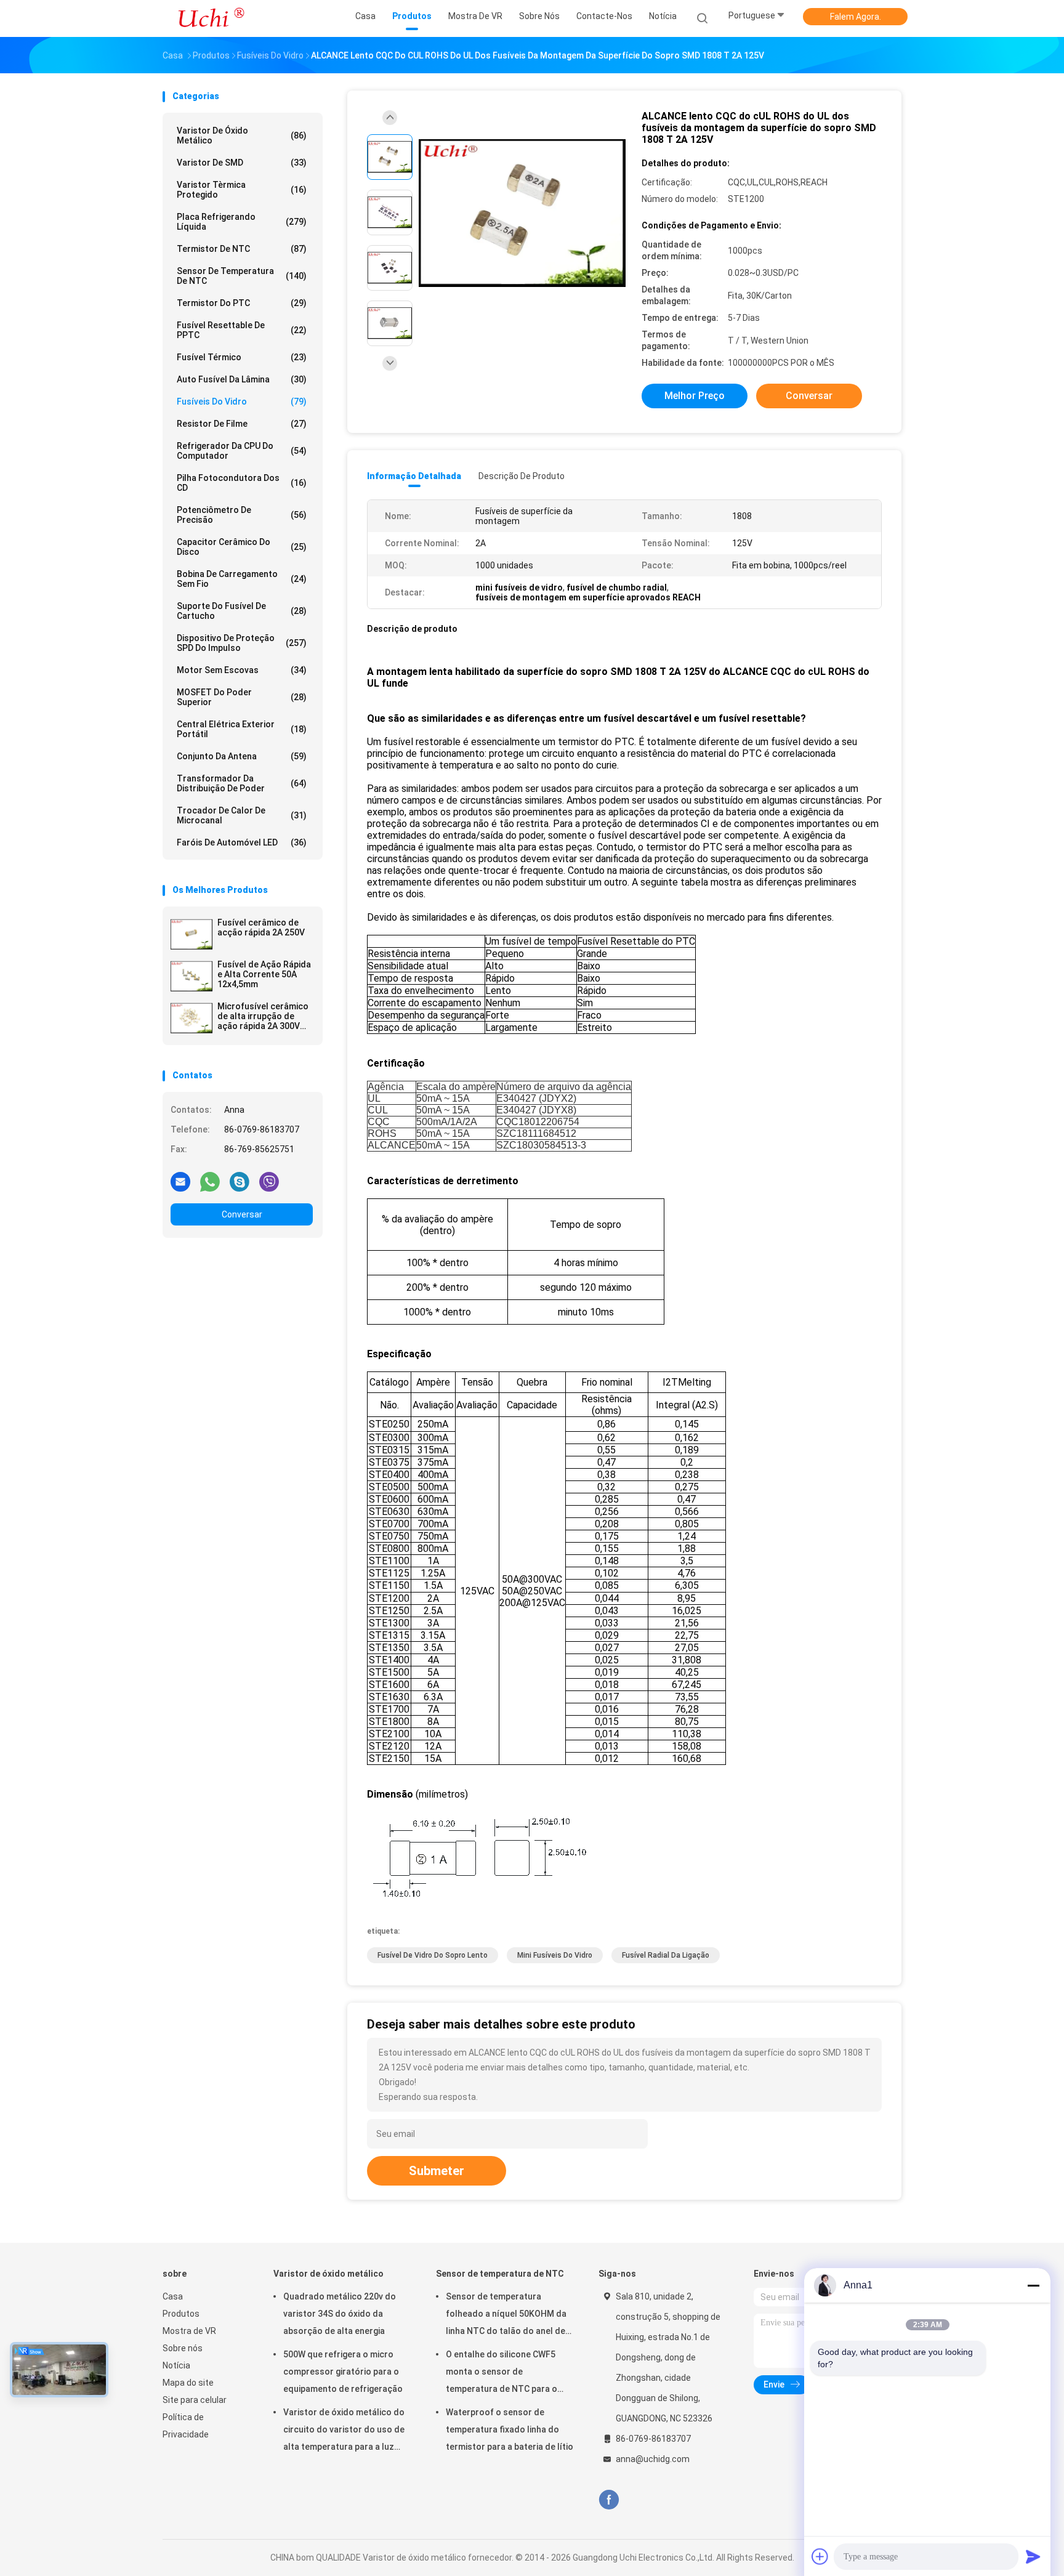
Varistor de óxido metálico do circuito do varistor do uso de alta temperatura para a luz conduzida (344, 2431)
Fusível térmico (242, 357)
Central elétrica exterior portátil (242, 729)
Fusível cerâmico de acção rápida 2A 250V (261, 927)
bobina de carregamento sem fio (242, 579)
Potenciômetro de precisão (242, 515)
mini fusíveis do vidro (555, 1955)
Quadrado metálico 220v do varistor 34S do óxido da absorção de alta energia (340, 2314)
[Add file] (820, 2556)
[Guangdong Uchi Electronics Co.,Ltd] (211, 18)
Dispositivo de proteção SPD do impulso (242, 643)
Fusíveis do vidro (242, 402)
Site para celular (195, 2400)
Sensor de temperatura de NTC (242, 276)
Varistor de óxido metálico (242, 135)
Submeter (437, 2171)
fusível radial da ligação (666, 1955)
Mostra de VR (189, 2331)
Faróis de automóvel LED (242, 842)
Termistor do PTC (242, 303)
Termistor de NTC (242, 249)
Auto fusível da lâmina (242, 379)
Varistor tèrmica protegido (242, 190)
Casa (173, 2296)
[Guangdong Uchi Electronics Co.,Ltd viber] (269, 1181)
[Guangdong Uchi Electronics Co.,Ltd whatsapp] (210, 1181)
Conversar (242, 1214)
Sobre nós (183, 2348)
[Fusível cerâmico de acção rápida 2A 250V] (191, 934)
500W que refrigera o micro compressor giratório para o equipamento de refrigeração (343, 2372)
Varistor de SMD (242, 163)
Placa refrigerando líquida (242, 222)
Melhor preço (695, 396)
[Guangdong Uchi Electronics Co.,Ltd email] (180, 1181)
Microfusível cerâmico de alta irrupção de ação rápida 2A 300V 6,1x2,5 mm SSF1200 (263, 1016)
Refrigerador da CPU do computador (242, 451)
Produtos (181, 2314)
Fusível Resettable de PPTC (242, 330)
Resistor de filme (242, 424)
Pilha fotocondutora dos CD (242, 483)
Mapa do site (188, 2383)
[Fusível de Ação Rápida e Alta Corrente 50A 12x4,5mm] (191, 976)
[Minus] (1033, 2285)
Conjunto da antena (242, 756)
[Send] (1033, 2556)
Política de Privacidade (186, 2426)
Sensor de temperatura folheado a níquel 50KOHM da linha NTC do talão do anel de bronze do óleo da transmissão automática (510, 2316)
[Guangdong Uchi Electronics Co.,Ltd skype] (240, 1181)
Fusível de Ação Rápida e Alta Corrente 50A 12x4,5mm (264, 974)
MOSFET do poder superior (242, 697)
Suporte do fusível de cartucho (242, 611)
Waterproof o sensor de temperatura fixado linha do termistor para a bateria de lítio (510, 2429)
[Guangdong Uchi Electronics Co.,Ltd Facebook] (609, 2500)
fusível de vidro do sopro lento (433, 1955)
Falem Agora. (856, 17)
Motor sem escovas (242, 670)
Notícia (176, 2365)
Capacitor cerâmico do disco (242, 547)
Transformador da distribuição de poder (242, 783)
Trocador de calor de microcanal (242, 815)
